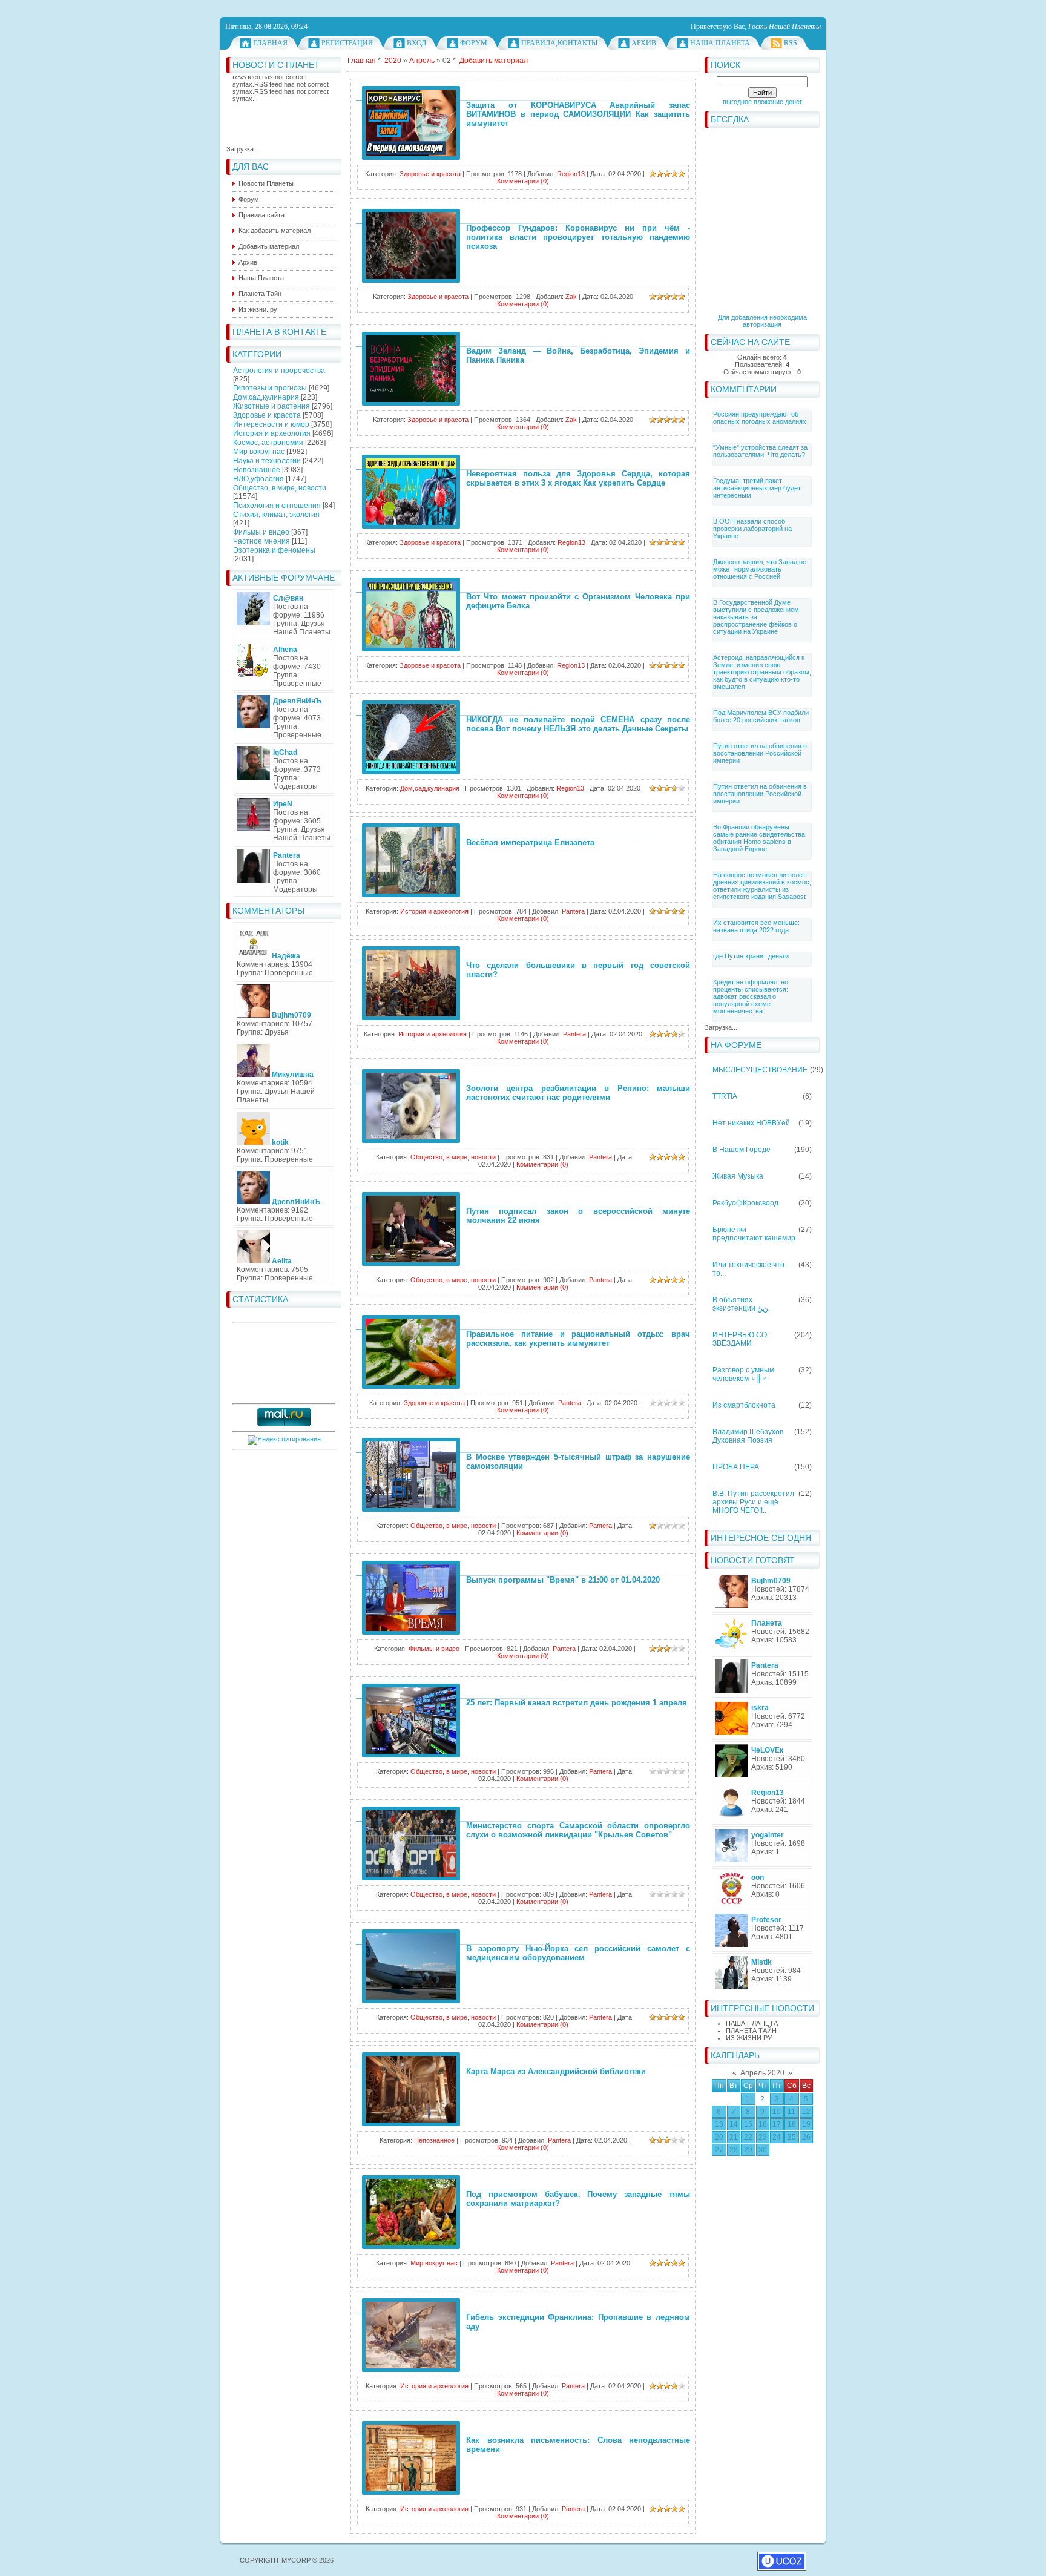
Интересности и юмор (271, 424)
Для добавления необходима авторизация (762, 321)
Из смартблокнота (744, 1405)
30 (763, 2150)
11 (791, 2112)
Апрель (422, 61)
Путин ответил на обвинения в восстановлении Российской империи (760, 753)
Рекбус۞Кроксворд (745, 1203)
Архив (644, 43)
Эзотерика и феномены (274, 550)
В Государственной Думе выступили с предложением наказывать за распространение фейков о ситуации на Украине (756, 617)
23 (763, 2137)
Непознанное (257, 470)
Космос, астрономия (268, 443)
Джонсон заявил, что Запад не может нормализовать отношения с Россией (760, 569)
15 (748, 2124)
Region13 (571, 174)
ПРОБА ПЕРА (736, 1467)
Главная (270, 43)
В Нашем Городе (742, 1150)
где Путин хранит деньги (751, 956)
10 (777, 2112)
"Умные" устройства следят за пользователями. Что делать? (760, 451)
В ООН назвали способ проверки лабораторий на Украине (752, 529)
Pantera (573, 911)
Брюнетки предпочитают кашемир (754, 1234)
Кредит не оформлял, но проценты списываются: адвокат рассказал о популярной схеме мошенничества (751, 996)
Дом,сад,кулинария (266, 397)
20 (719, 2137)
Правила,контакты (559, 43)
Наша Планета (720, 43)
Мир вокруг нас (259, 452)
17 (777, 2124)
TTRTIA (725, 1096)
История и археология (272, 433)
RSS (791, 43)
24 (777, 2137)
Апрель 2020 (762, 2073)
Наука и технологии (267, 461)
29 (748, 2150)
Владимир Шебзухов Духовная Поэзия (748, 1436)
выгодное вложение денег (762, 102)
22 (748, 2137)
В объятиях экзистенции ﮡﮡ (740, 1304)
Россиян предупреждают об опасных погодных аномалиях (760, 418)
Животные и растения (271, 406)
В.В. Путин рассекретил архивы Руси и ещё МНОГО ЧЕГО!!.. (753, 1502)
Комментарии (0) (523, 181)
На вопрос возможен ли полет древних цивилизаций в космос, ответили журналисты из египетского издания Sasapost (762, 886)
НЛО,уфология (258, 479)
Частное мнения (261, 541)
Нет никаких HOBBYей (751, 1123)
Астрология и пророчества (279, 371)
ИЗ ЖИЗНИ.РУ (749, 2038)
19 (806, 2124)
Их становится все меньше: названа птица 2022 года (756, 926)
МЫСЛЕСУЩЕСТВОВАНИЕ (760, 1070)
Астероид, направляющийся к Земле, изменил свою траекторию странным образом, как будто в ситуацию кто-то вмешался (762, 672)
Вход (416, 43)
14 (734, 2124)
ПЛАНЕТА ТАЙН (751, 2031)
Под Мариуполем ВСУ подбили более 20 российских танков (761, 716)
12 (806, 2112)
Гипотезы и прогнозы (270, 388)
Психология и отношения (277, 506)
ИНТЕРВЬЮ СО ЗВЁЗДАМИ (740, 1339)
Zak (571, 297)
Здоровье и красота (267, 415)
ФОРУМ (474, 43)
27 (719, 2150)
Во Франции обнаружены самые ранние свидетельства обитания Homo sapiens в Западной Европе (759, 838)
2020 (393, 61)
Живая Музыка (738, 1176)
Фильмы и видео (261, 532)
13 (719, 2124)
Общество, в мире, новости (280, 488)
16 (763, 2124)
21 (734, 2137)
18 (792, 2124)
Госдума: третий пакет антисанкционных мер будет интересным (757, 488)
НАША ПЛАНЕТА (752, 2023)
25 (792, 2137)
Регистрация (347, 43)
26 (806, 2137)
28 (734, 2150)
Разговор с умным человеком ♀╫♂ (743, 1374)
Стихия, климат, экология (276, 515)
